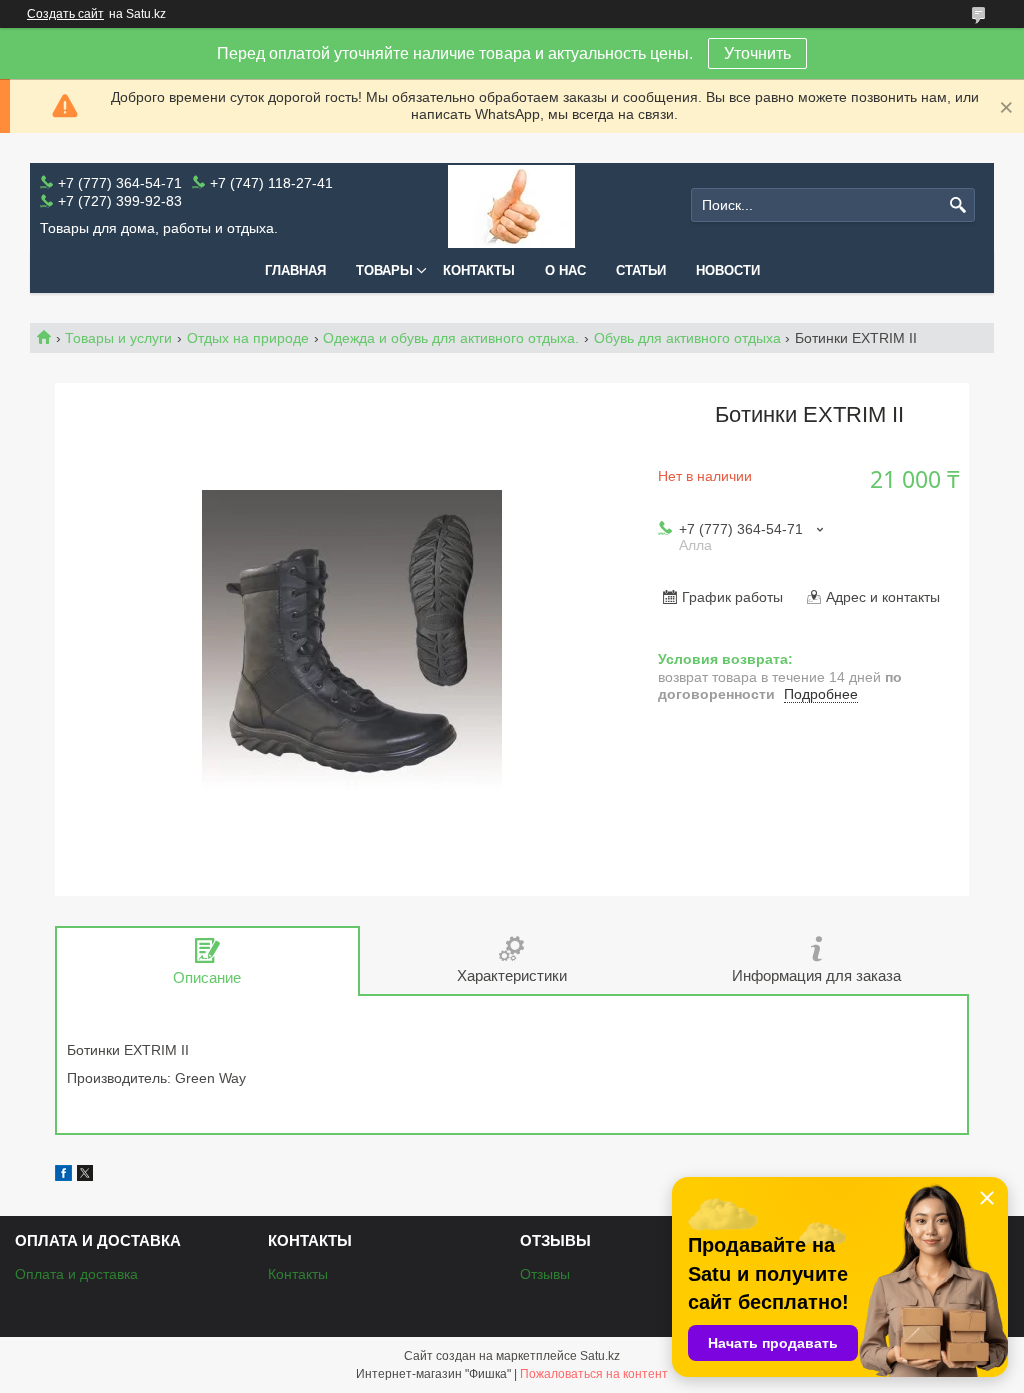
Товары (384, 270)
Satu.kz (600, 1356)
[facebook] (63, 1176)
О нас (565, 270)
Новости (728, 270)
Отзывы (545, 1274)
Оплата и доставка (76, 1274)
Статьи (641, 270)
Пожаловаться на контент (594, 1374)
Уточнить (757, 53)
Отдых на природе (248, 338)
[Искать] (957, 205)
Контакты (479, 270)
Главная (295, 270)
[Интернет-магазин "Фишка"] (511, 205)
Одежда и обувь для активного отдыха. (451, 338)
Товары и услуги (118, 338)
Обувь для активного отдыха (687, 338)
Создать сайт (65, 14)
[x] (85, 1176)
